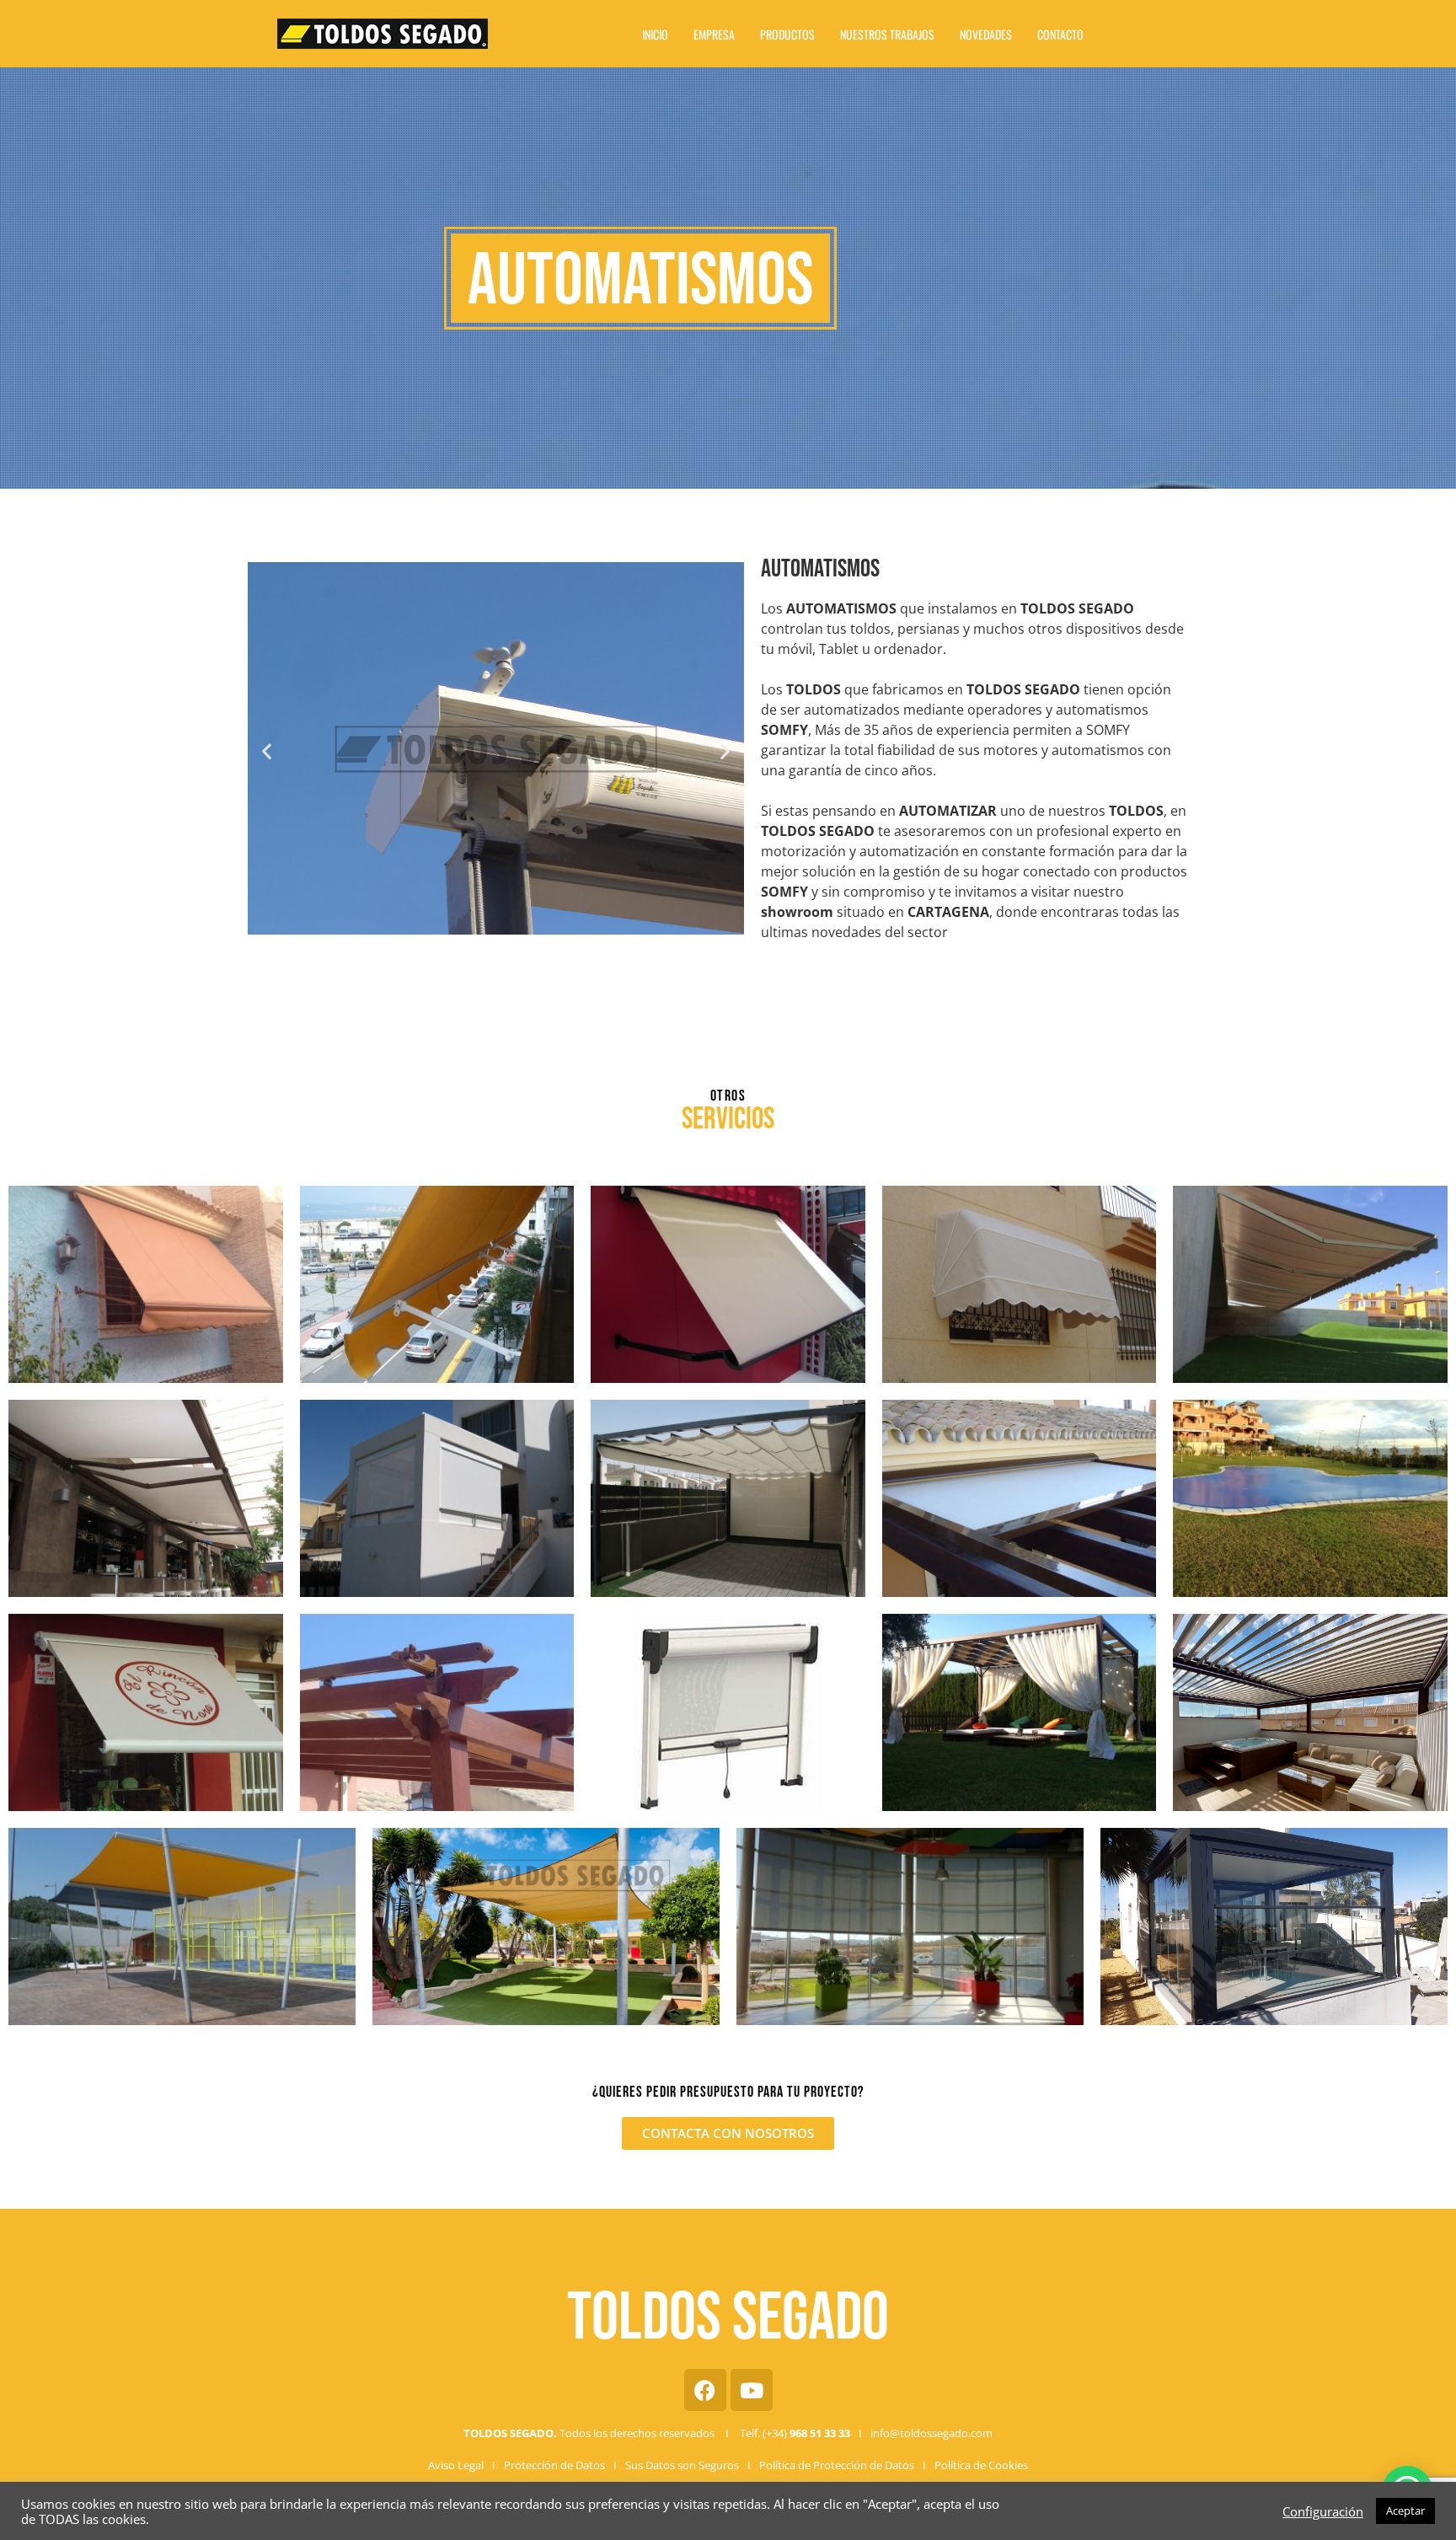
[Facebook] (705, 2390)
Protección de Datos (554, 2465)
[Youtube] (752, 2390)
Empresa (714, 34)
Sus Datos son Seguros (682, 2465)
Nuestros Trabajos (887, 34)
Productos (787, 34)
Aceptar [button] (1405, 2511)
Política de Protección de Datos (837, 2465)
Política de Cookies (981, 2465)
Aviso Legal (456, 2465)
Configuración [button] (1323, 2511)
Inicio (655, 34)
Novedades (986, 34)
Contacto (1060, 34)
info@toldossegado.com (931, 2433)
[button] (267, 751)
